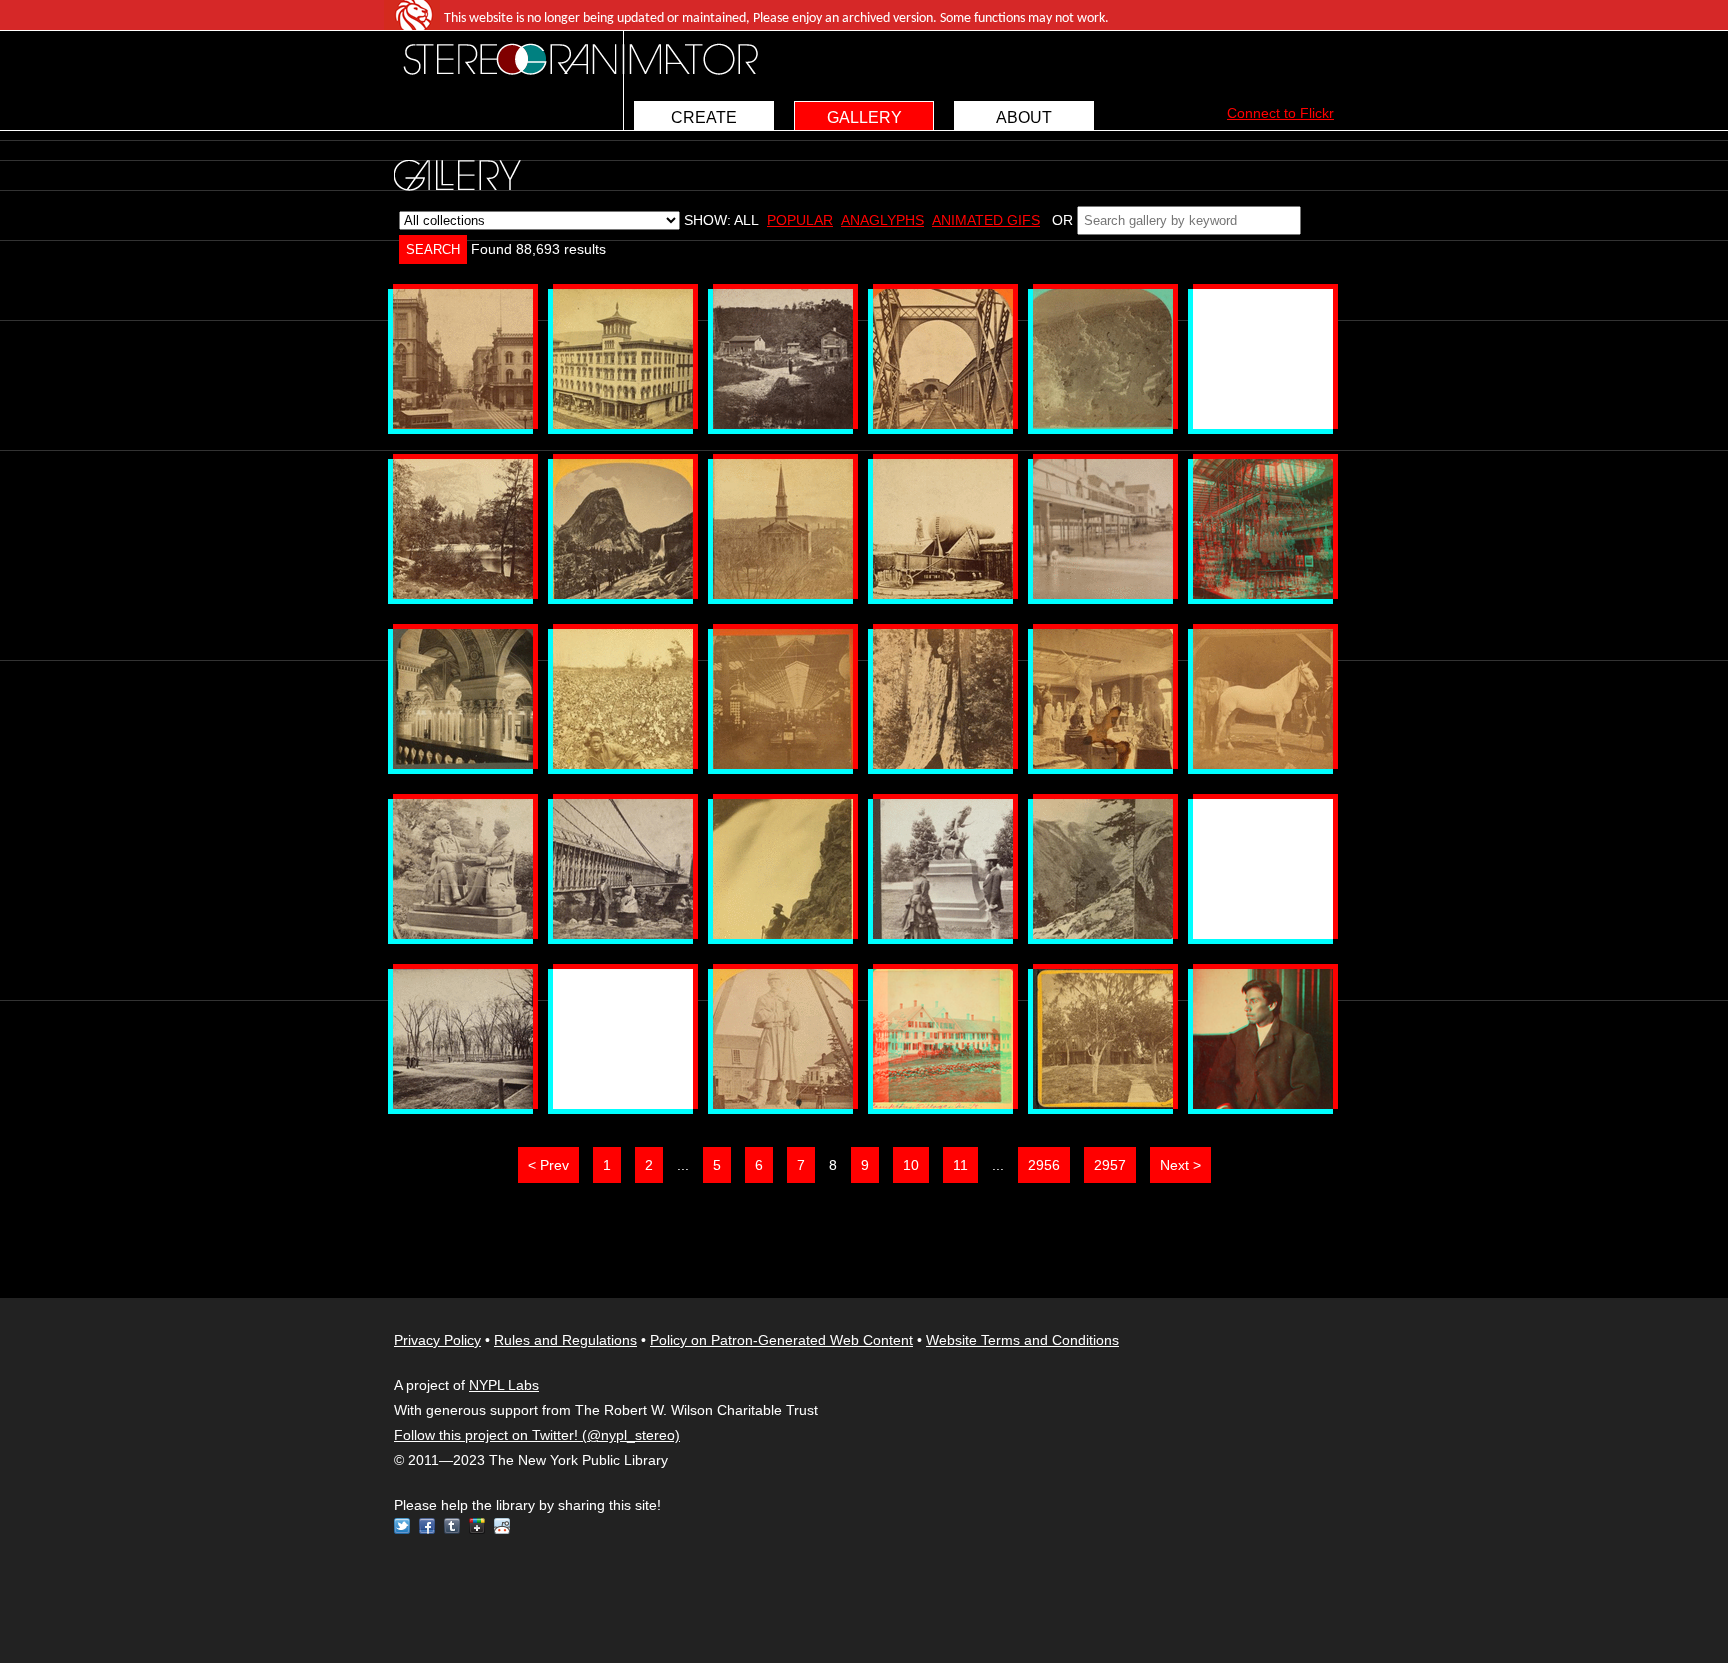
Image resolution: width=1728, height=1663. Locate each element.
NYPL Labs (504, 1385)
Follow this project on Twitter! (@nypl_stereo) (537, 1435)
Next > (1180, 1165)
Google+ (477, 1526)
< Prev (548, 1165)
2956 (1044, 1165)
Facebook (427, 1526)
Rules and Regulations (565, 1340)
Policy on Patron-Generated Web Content (781, 1340)
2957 (1110, 1165)
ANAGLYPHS (882, 220)
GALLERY (864, 117)
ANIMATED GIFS (986, 220)
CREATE (704, 117)
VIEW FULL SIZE (463, 359)
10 (911, 1165)
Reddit (502, 1526)
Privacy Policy (437, 1340)
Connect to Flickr (1280, 113)
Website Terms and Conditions (1022, 1340)
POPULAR (800, 220)
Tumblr (452, 1526)
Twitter (402, 1526)
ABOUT (1024, 117)
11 (960, 1165)
